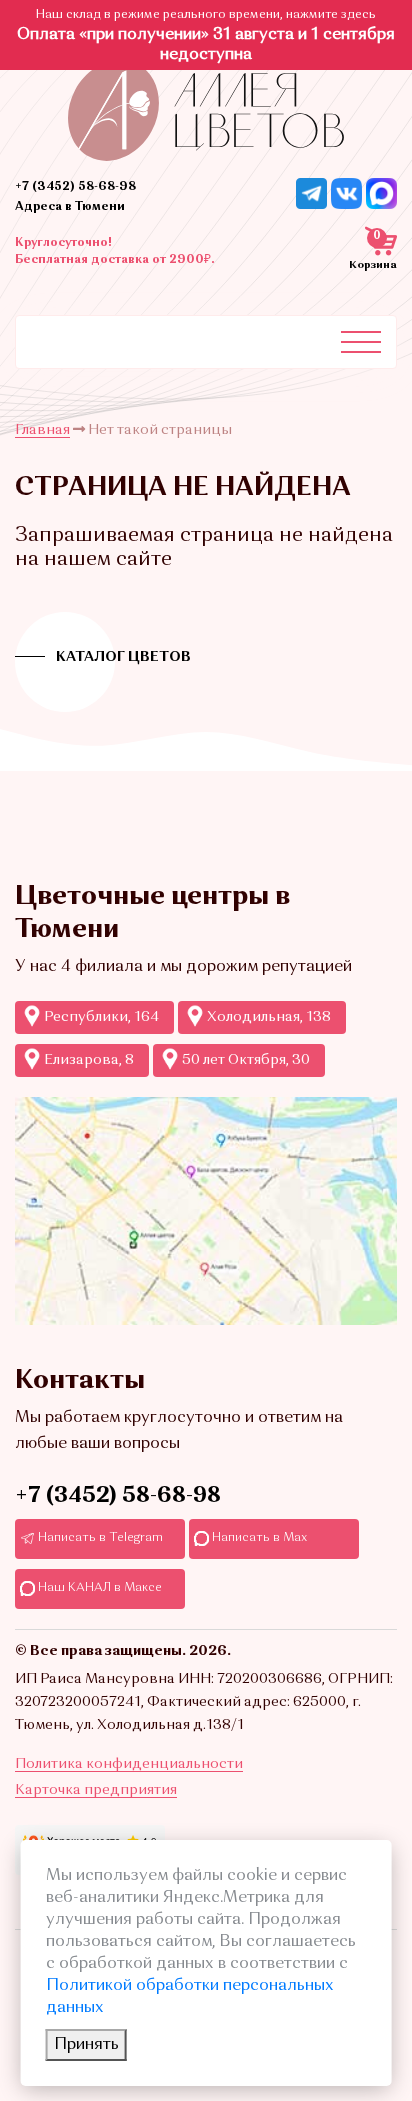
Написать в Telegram (99, 1538)
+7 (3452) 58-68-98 (75, 187)
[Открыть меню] (361, 342)
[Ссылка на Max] (381, 193)
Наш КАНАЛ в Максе (98, 1588)
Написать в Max (258, 1538)
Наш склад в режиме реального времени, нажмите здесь (206, 15)
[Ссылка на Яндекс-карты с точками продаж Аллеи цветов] (206, 1211)
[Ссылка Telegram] (311, 193)
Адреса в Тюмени (70, 207)
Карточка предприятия (96, 1790)
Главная (42, 430)
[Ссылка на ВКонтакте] (346, 193)
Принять (86, 2045)
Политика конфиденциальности (129, 1764)
